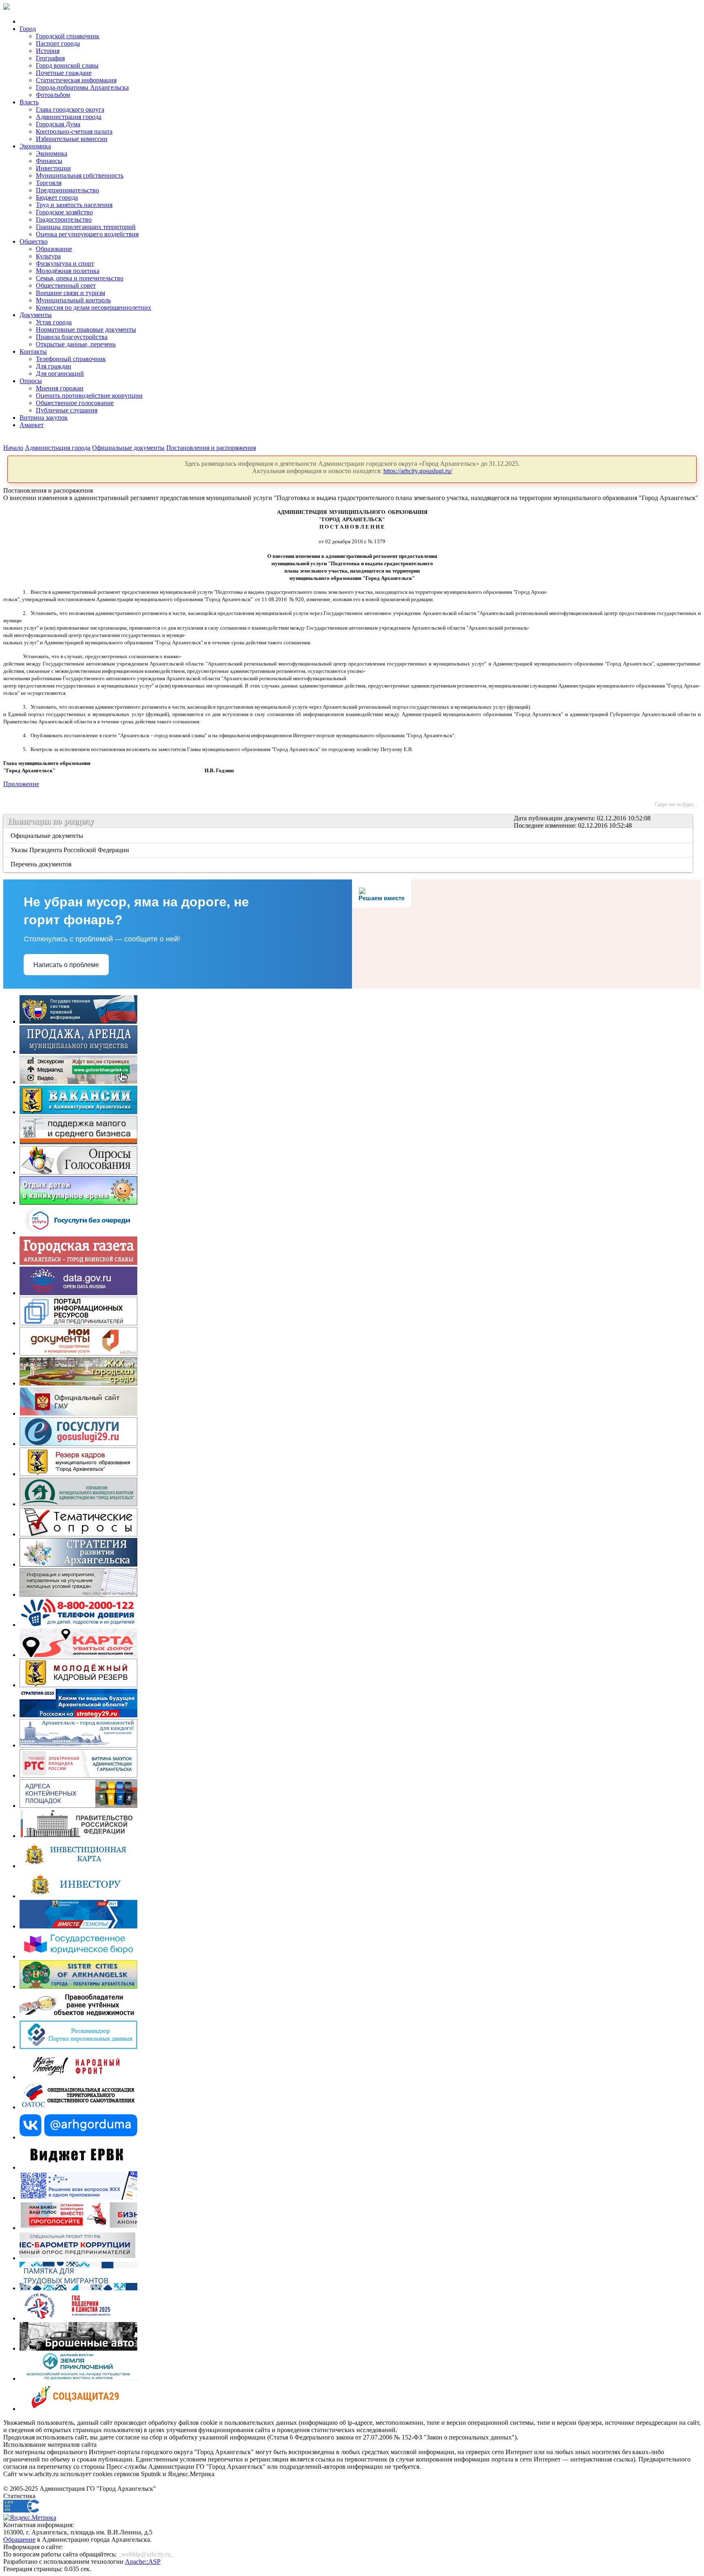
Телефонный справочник (71, 359)
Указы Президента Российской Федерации (70, 850)
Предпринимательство (67, 190)
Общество (34, 241)
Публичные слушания (67, 410)
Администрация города (69, 117)
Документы (36, 315)
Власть (29, 102)
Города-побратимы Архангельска (82, 87)
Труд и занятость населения (74, 205)
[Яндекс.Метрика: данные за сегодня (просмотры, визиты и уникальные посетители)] (30, 2518)
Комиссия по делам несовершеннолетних (93, 307)
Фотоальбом (53, 95)
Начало (13, 448)
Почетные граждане (64, 73)
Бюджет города (57, 197)
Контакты (33, 351)
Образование (54, 249)
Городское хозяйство (64, 212)
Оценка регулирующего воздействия (87, 234)
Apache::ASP (143, 2562)
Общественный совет (66, 285)
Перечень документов (42, 864)
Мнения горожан (60, 388)
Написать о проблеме (66, 965)
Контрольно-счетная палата (74, 131)
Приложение (21, 784)
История (48, 51)
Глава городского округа (70, 109)
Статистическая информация (76, 80)
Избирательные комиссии (72, 139)
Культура (48, 256)
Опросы (31, 381)
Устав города (54, 322)
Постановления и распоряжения (211, 448)
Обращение (19, 2540)
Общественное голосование (75, 403)
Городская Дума (58, 124)
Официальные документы (128, 448)
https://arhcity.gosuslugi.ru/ (418, 471)
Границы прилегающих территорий (86, 227)
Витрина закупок (44, 418)
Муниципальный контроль (73, 300)
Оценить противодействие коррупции (89, 396)
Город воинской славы (67, 65)
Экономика (35, 146)
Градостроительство (64, 219)
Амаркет (32, 425)
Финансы (49, 161)
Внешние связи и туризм (70, 293)
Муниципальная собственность (80, 175)
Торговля (49, 183)
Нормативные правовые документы (86, 329)
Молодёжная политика (68, 271)
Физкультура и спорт (65, 263)
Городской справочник (68, 36)
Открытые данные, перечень (76, 344)
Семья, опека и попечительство (80, 278)
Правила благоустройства (72, 337)
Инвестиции (53, 168)
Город (28, 29)
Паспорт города (58, 43)
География (50, 58)
